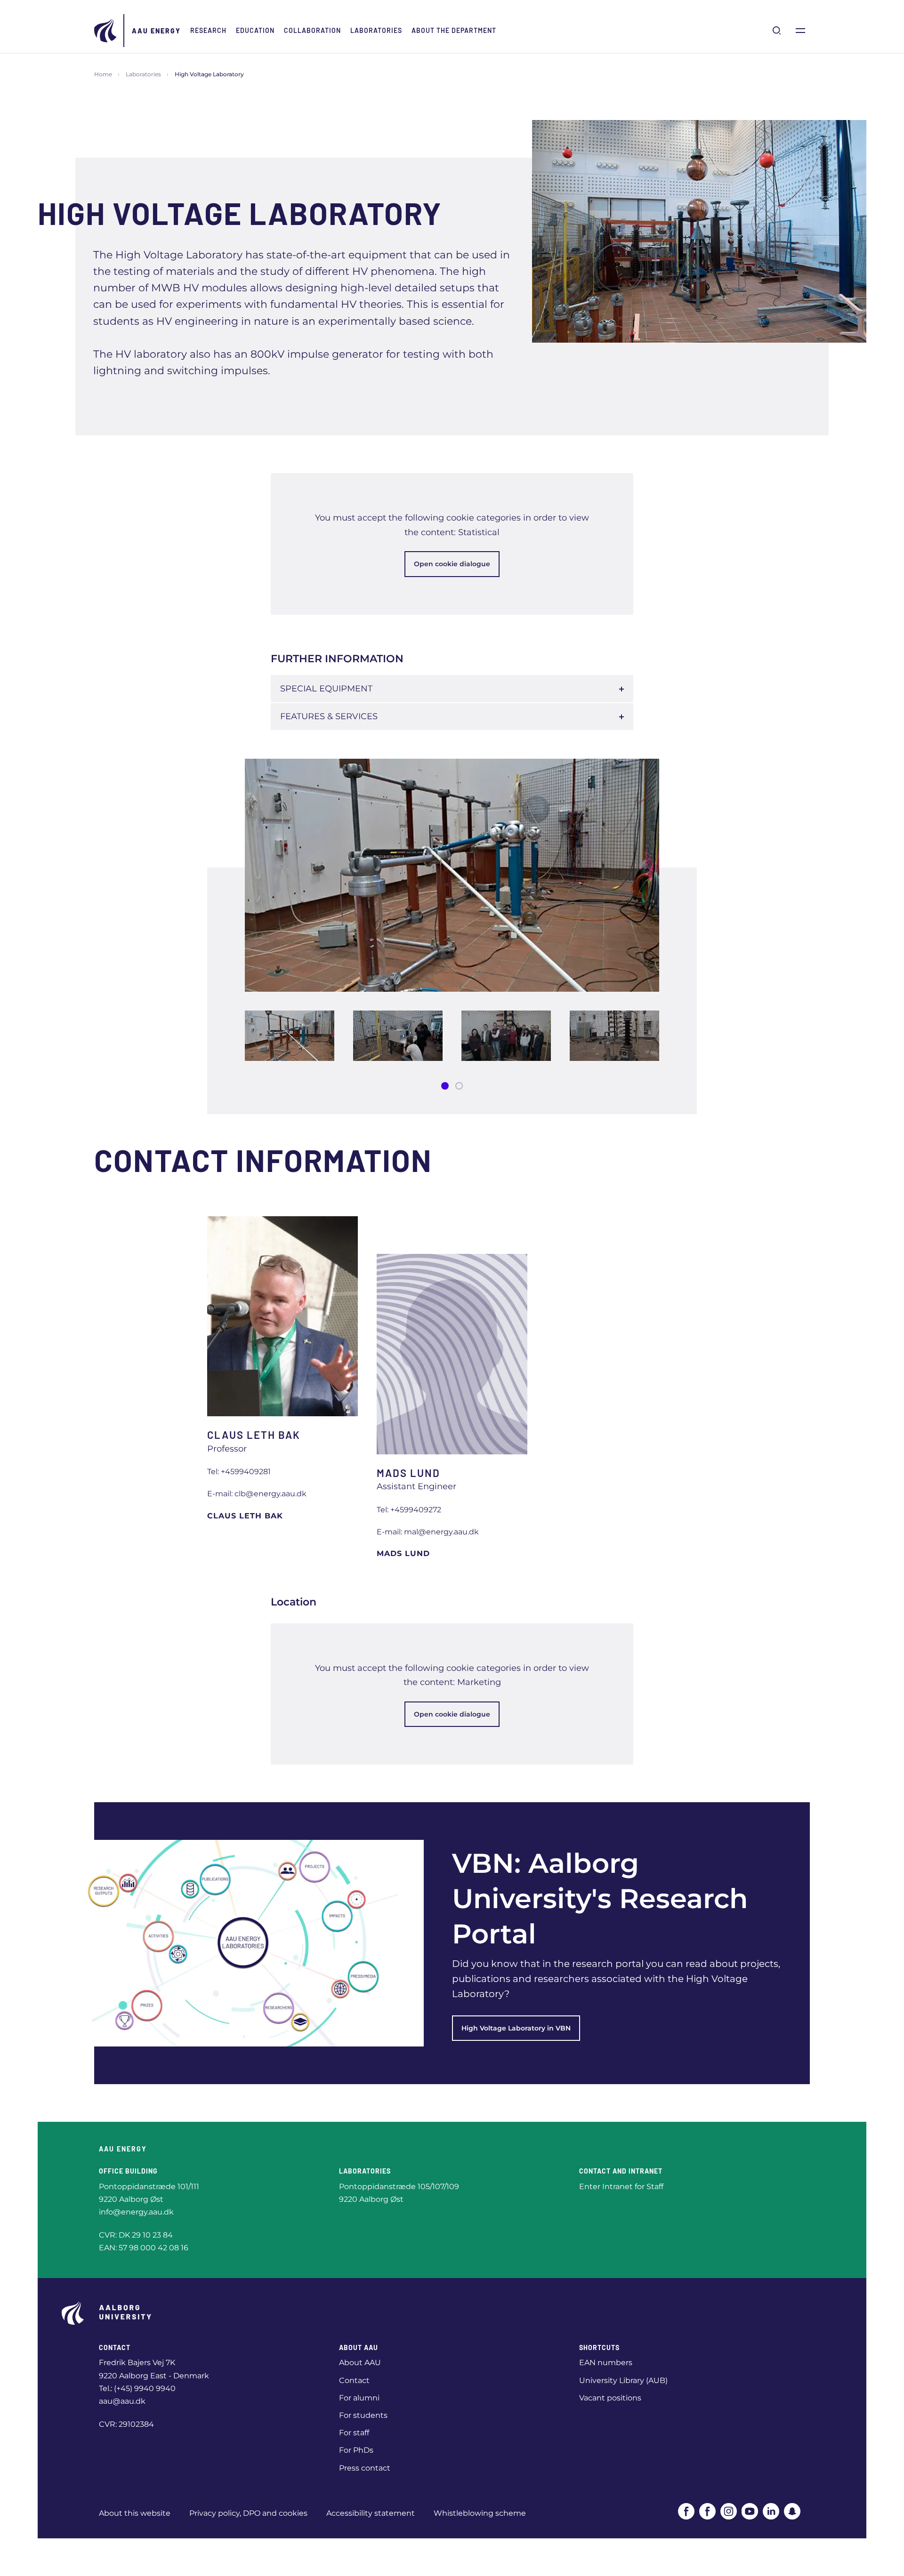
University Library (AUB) (623, 2380)
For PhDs (356, 2450)
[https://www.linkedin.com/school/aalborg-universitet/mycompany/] (771, 2511)
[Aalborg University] (106, 31)
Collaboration (312, 30)
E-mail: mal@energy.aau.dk (428, 1532)
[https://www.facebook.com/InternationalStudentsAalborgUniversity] (707, 2511)
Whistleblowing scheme (480, 2513)
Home (103, 74)
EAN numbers (606, 2363)
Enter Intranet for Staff (621, 2187)
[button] (445, 1086)
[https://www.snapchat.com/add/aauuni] (792, 2511)
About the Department (454, 30)
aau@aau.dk (122, 2401)
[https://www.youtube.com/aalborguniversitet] (750, 2511)
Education (255, 30)
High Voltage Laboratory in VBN (516, 2028)
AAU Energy (156, 31)
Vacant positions (610, 2398)
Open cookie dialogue (452, 564)
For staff (354, 2433)
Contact (354, 2380)
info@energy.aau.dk (136, 2212)
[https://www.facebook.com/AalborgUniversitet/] (686, 2511)
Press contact (365, 2468)
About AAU (360, 2363)
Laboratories (376, 30)
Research (208, 30)
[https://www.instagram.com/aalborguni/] (729, 2511)
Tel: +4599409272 (409, 1510)
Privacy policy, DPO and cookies (248, 2513)
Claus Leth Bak (245, 1516)
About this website (135, 2513)
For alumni (359, 2398)
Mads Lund (403, 1553)
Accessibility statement (371, 2513)
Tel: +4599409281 (239, 1472)
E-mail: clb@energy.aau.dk (257, 1494)
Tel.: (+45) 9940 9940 (137, 2388)
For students (363, 2415)
